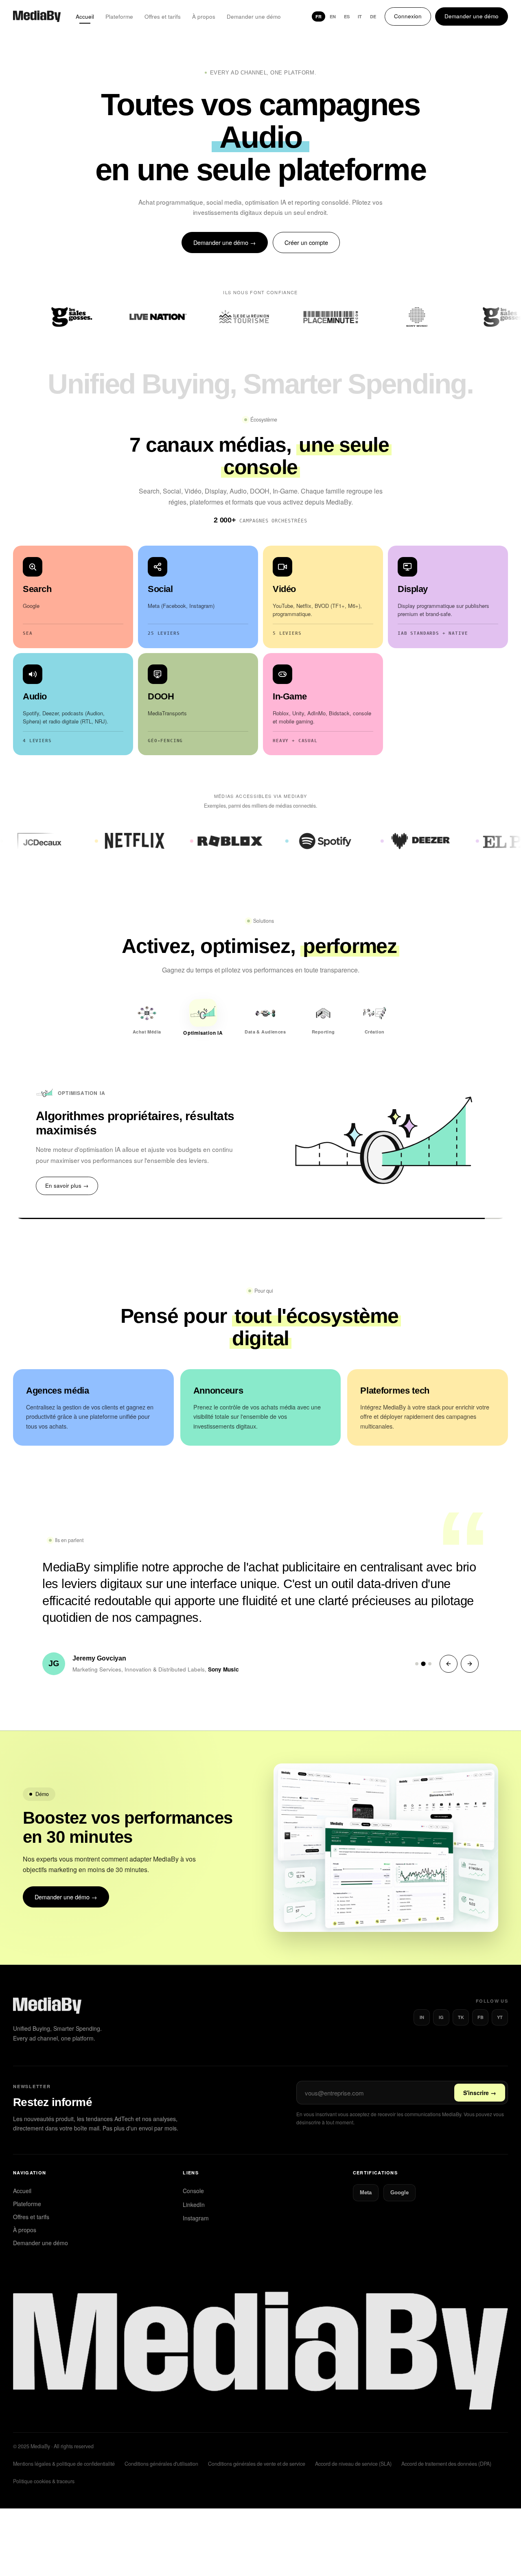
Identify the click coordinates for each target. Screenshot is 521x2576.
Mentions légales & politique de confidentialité (64, 2450)
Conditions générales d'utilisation (161, 2450)
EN (333, 16)
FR (319, 16)
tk (461, 2003)
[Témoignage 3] (430, 1650)
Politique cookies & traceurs (44, 2467)
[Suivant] (470, 1650)
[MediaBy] (37, 16)
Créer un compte (306, 242)
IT (360, 16)
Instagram (196, 2204)
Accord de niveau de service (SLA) (353, 2450)
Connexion (408, 16)
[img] (260, 2336)
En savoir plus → (67, 1172)
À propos (204, 16)
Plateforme (119, 16)
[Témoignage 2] (423, 1649)
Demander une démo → (225, 242)
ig (441, 2003)
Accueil (85, 16)
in (422, 2003)
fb (481, 2003)
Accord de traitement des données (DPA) (446, 2450)
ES (347, 16)
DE (373, 16)
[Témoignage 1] (417, 1650)
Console (193, 2176)
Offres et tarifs (163, 16)
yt (500, 2003)
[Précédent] (449, 1650)
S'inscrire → (480, 2079)
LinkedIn (194, 2190)
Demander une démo (254, 16)
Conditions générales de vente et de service (257, 2450)
